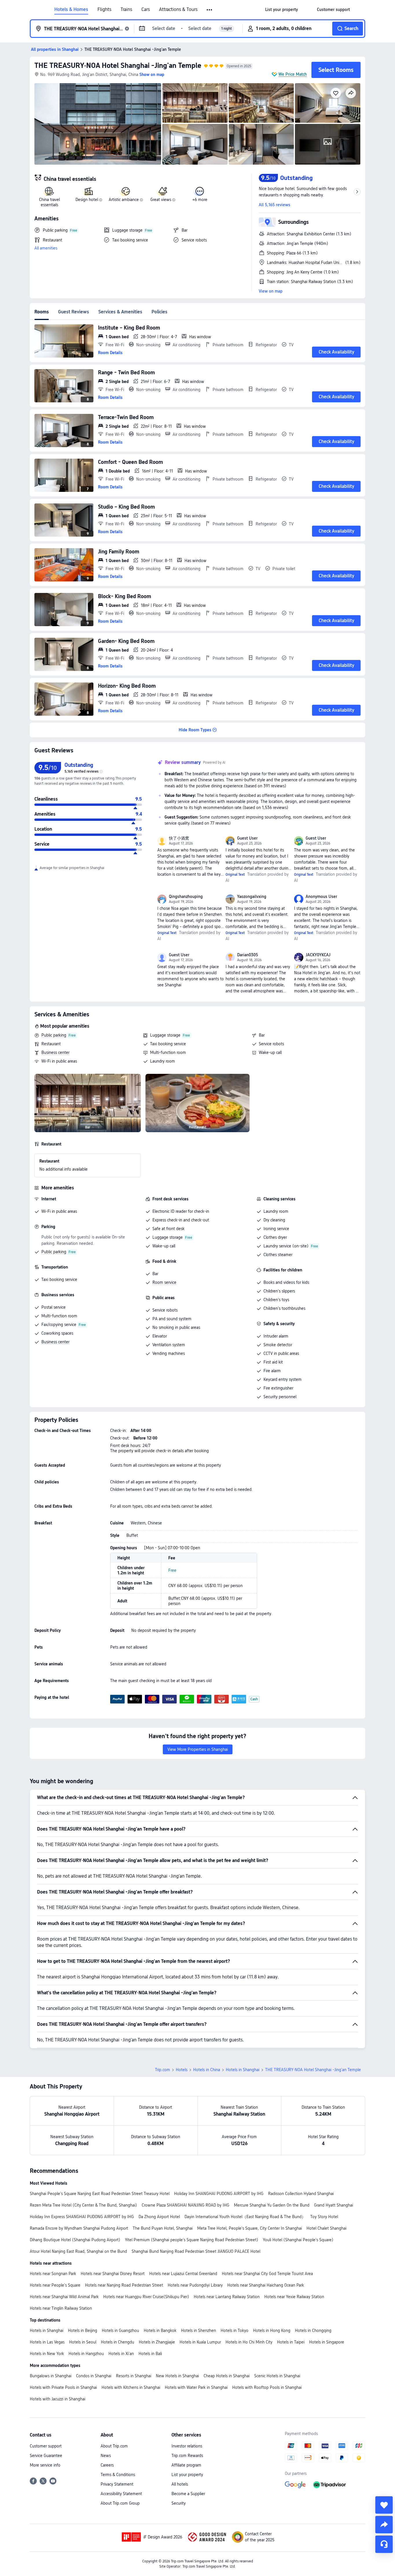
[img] (98, 124)
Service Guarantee (46, 2456)
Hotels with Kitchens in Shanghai (131, 2387)
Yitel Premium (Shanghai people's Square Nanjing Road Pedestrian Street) (192, 2240)
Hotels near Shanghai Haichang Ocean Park (266, 2285)
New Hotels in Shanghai (177, 2376)
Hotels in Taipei (291, 2342)
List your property (187, 2475)
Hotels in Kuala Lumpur (200, 2342)
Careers (107, 2465)
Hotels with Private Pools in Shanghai (63, 2387)
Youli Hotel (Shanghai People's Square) (298, 2240)
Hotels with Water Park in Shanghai (196, 2387)
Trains (126, 10)
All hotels (180, 2484)
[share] (384, 2525)
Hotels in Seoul (83, 2342)
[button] (210, 10)
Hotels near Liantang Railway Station (227, 2297)
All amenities (46, 248)
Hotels (182, 2070)
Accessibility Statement (121, 2494)
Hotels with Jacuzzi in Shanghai (58, 2399)
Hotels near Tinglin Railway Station (61, 2308)
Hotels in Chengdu (118, 2342)
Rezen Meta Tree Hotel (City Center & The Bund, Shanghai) (83, 2205)
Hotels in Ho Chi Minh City (249, 2342)
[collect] (384, 2505)
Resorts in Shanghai (134, 2376)
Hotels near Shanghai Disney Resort (113, 2274)
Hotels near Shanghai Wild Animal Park (64, 2297)
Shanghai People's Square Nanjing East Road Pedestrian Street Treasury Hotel (100, 2194)
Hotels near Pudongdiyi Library (195, 2285)
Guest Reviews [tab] (74, 312)
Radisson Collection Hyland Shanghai (301, 2194)
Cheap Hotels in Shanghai (227, 2376)
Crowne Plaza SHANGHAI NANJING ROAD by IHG (185, 2205)
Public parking (54, 1035)
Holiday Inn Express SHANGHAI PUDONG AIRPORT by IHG (82, 2217)
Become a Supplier (188, 2494)
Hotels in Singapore (327, 2342)
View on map (271, 291)
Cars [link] (146, 10)
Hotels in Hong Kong (272, 2331)
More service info (45, 2465)
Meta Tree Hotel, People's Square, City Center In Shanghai (250, 2228)
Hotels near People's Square (55, 2285)
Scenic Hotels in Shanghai (277, 2376)
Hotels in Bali (150, 2354)
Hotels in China (207, 2070)
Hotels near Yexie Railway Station (294, 2297)
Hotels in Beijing (83, 2331)
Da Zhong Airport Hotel (159, 2217)
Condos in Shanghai (94, 2376)
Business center (55, 1052)
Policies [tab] (159, 312)
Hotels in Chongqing (313, 2331)
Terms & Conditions (118, 2475)
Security (179, 2503)
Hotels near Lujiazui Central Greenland (183, 2274)
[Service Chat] (384, 2544)
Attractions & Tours (178, 10)
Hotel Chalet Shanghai (326, 2228)
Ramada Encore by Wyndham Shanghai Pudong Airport (79, 2228)
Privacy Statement (117, 2484)
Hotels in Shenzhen (199, 2331)
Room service (164, 1282)
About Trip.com (114, 2446)
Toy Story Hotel (324, 2217)
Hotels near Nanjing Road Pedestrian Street (124, 2285)
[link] (282, 10)
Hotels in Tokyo (235, 2331)
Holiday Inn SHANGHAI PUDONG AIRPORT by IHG (219, 2194)
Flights (104, 10)
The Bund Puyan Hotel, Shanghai (163, 2228)
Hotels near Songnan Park (53, 2274)
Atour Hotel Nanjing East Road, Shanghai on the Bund (78, 2251)
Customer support (46, 2446)
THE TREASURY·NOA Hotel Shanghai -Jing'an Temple (118, 65)
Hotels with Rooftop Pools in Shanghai (267, 2387)
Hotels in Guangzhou (120, 2331)
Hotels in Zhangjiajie (157, 2342)
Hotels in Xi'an (121, 2354)
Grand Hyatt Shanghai (334, 2205)
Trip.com (163, 2070)
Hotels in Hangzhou (86, 2354)
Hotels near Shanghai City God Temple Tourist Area (267, 2274)
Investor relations (187, 2446)
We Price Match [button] (293, 74)
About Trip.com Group (120, 2503)
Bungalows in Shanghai (51, 2376)
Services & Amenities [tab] (120, 312)
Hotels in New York (47, 2354)
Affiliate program (186, 2465)
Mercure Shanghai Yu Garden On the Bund (272, 2205)
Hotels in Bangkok (160, 2331)
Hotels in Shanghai (243, 2070)
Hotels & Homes (71, 10)
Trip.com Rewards (187, 2456)
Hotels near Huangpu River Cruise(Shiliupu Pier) (146, 2297)
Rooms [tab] (42, 312)
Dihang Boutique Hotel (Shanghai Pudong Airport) (75, 2240)
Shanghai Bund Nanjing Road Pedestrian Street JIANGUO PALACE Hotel (196, 2251)
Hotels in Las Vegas (47, 2342)
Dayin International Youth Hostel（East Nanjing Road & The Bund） (245, 2217)
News (106, 2456)
